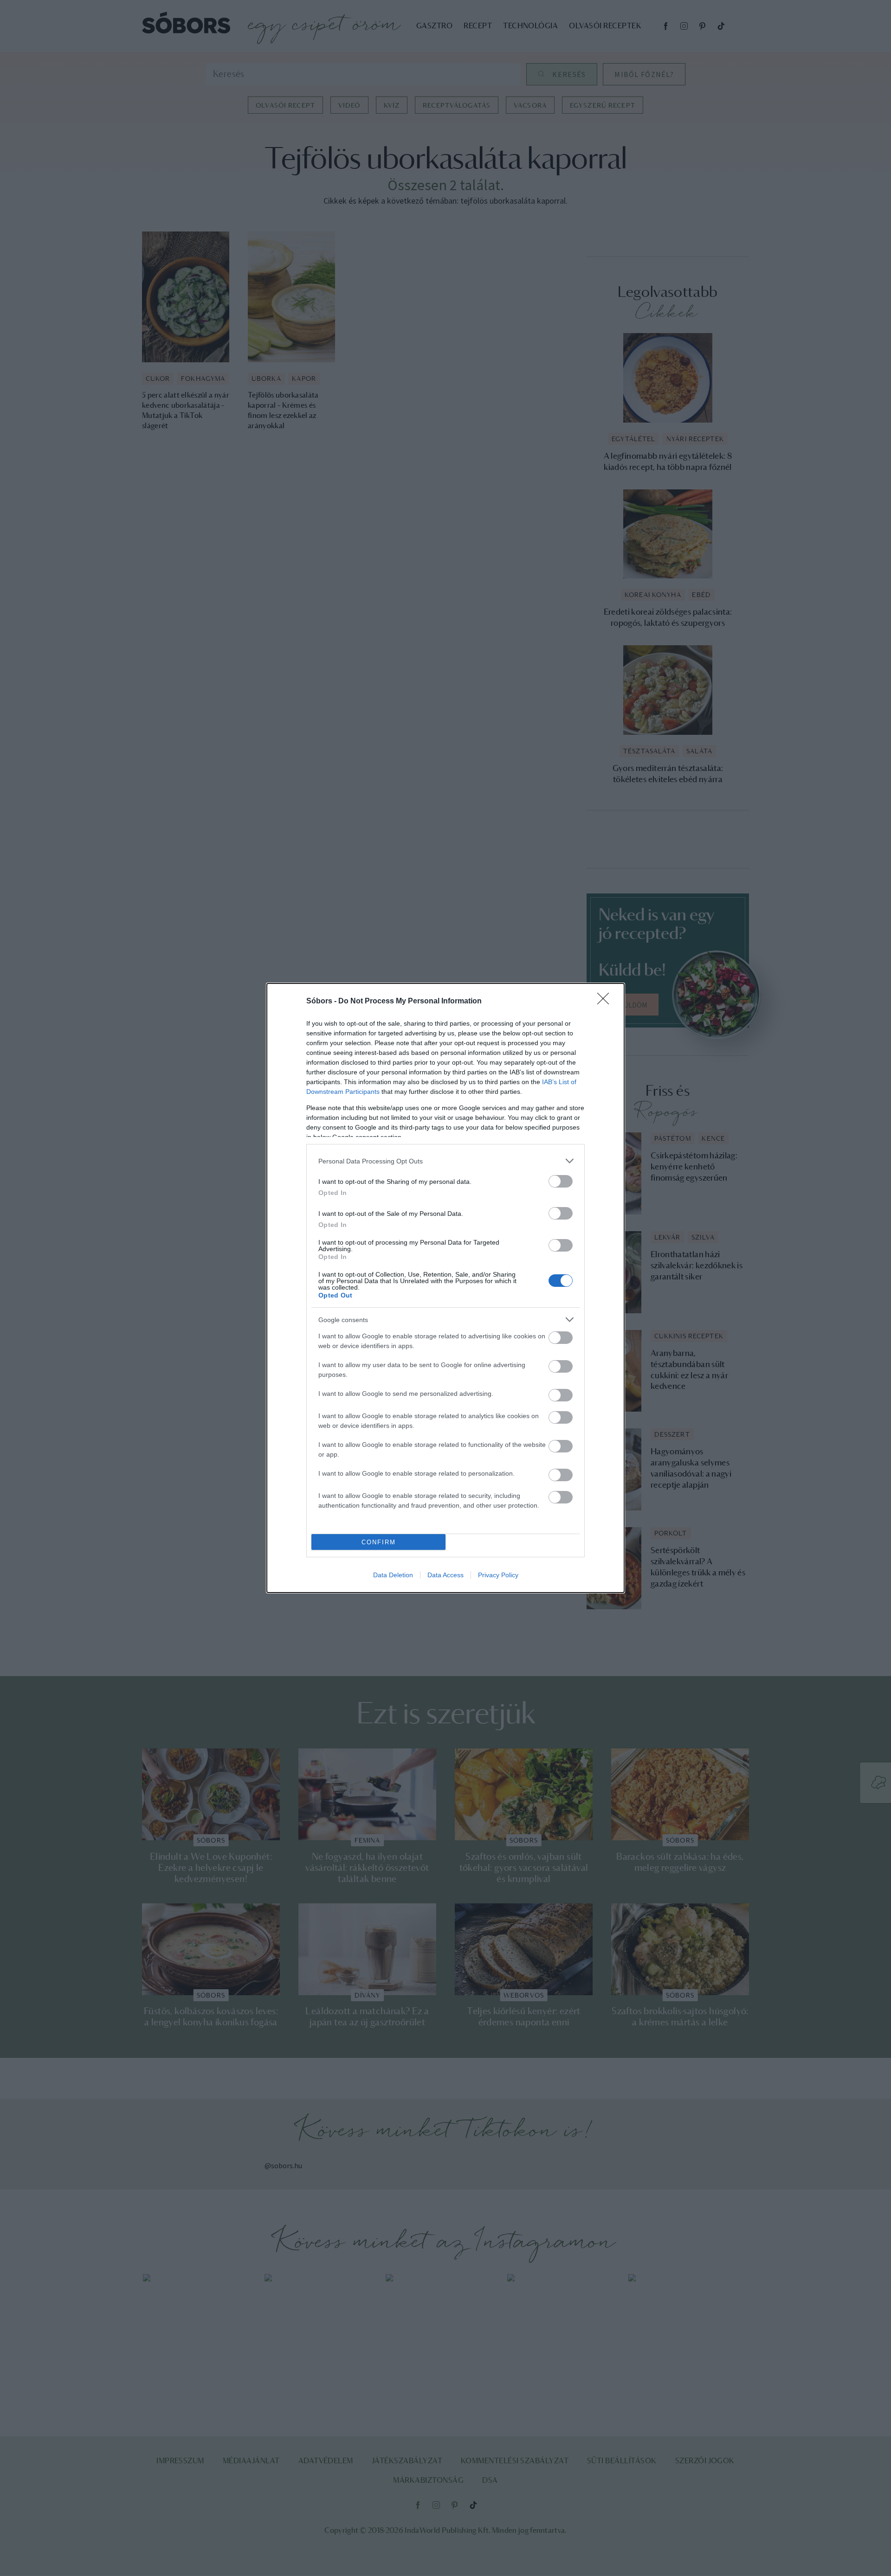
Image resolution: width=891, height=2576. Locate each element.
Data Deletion (393, 1575)
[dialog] (445, 1288)
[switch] (561, 1181)
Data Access (445, 1575)
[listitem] (445, 1161)
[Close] (606, 1002)
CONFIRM (379, 1542)
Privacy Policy (498, 1575)
